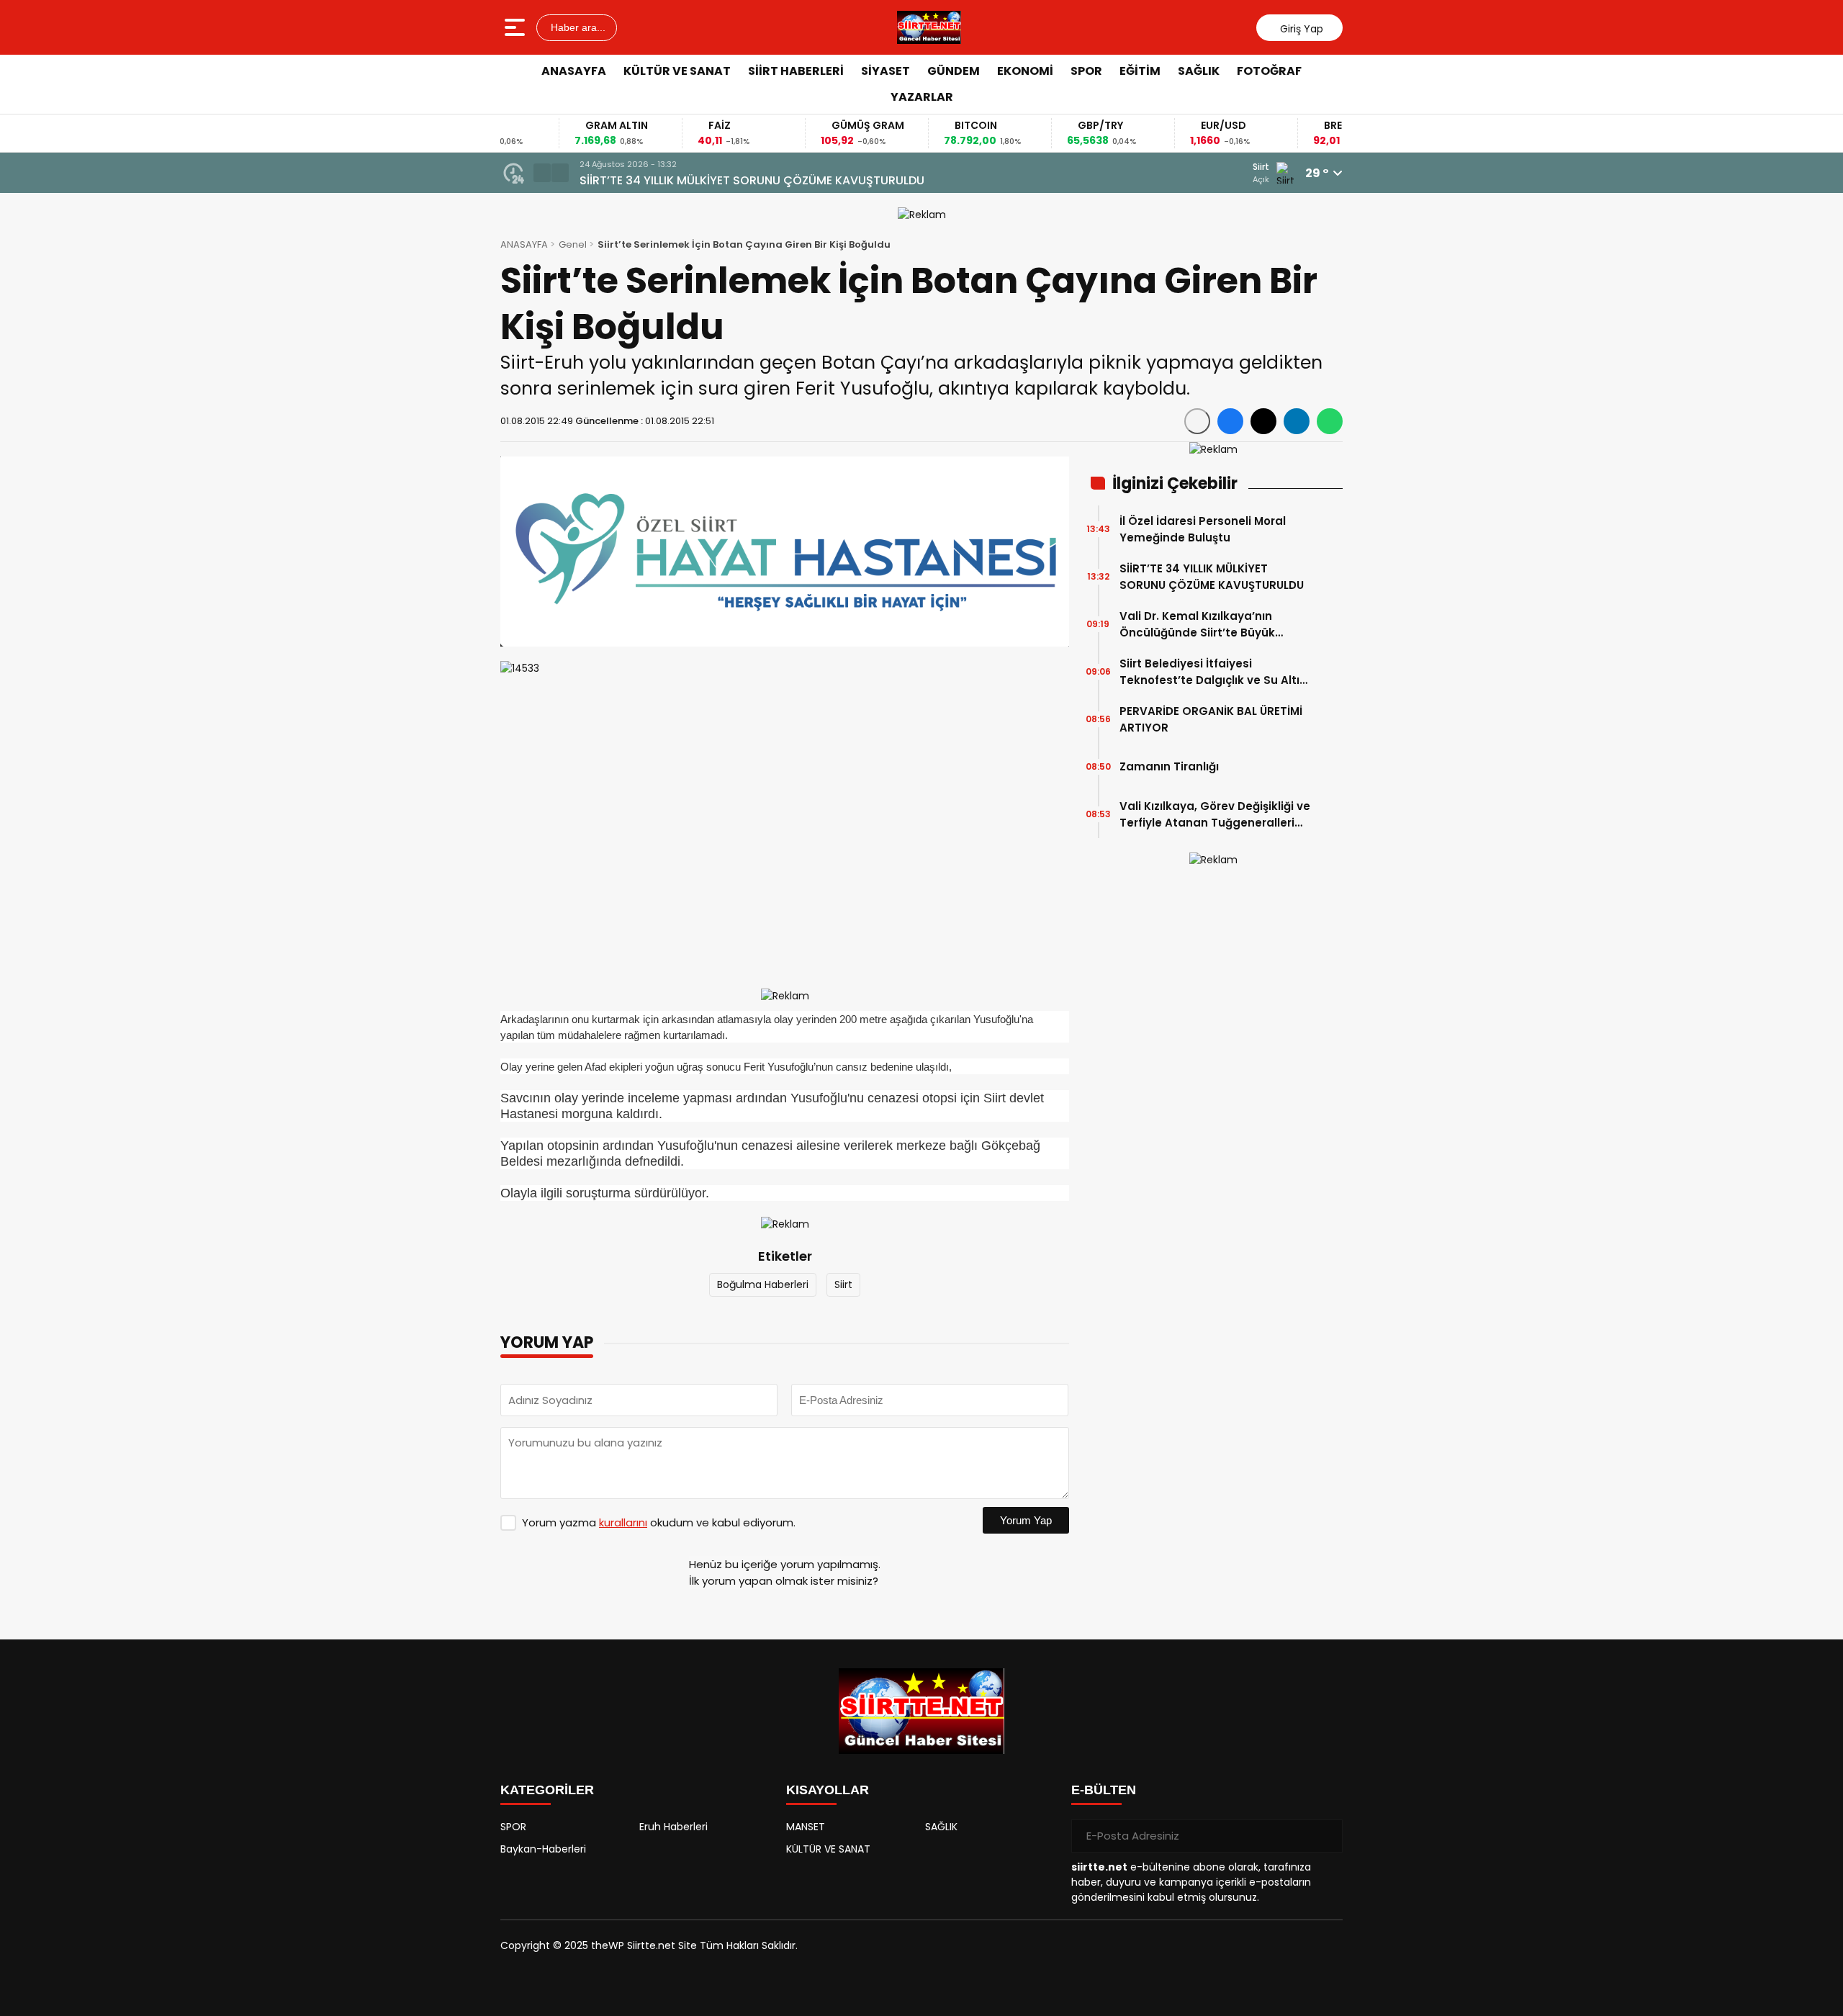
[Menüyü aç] (517, 27)
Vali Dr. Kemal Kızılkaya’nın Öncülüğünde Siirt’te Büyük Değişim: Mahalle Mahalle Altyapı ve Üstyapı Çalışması (1214, 625)
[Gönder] (1326, 1836)
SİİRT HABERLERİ (796, 71)
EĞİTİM (1140, 71)
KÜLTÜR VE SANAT (677, 71)
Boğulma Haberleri (763, 1284)
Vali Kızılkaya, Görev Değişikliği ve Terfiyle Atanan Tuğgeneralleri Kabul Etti (1215, 815)
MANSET (806, 1827)
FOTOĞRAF (1269, 71)
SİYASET (886, 71)
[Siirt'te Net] (929, 27)
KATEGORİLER (547, 1790)
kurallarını (623, 1522)
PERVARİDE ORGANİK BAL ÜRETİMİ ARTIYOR (1211, 719)
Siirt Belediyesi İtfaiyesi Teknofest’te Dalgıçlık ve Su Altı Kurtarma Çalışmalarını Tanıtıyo (1211, 672)
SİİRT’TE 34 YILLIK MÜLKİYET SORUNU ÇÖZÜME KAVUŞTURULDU (752, 180)
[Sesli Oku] (1197, 421)
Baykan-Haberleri (543, 1849)
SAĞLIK (1199, 71)
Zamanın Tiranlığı (1169, 766)
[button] (542, 173)
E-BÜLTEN (1104, 1790)
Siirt (843, 1284)
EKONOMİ (1025, 71)
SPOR (1086, 71)
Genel (573, 244)
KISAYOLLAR (828, 1790)
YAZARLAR (922, 97)
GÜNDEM (954, 71)
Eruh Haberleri (673, 1827)
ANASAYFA (574, 71)
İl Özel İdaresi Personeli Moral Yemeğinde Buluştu (1203, 529)
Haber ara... (577, 27)
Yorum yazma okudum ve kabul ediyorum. (659, 1522)
